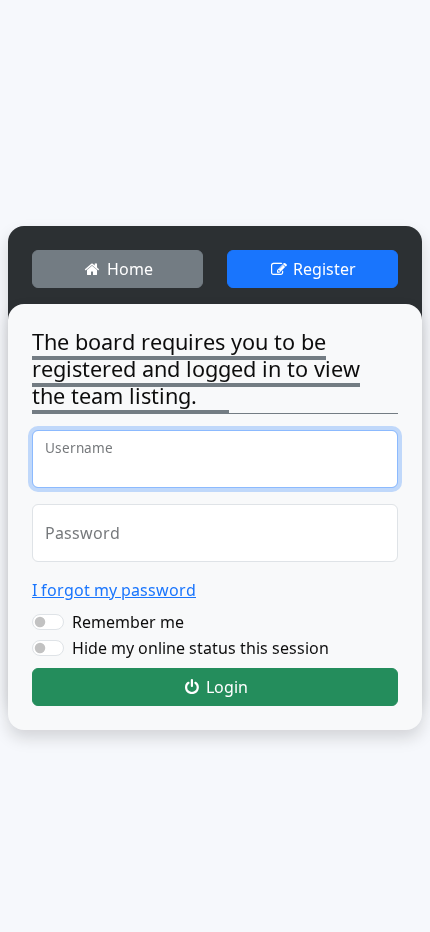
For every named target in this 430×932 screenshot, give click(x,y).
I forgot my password (114, 590)
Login (225, 687)
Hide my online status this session (200, 648)
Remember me (128, 622)
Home (128, 269)
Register (322, 269)
